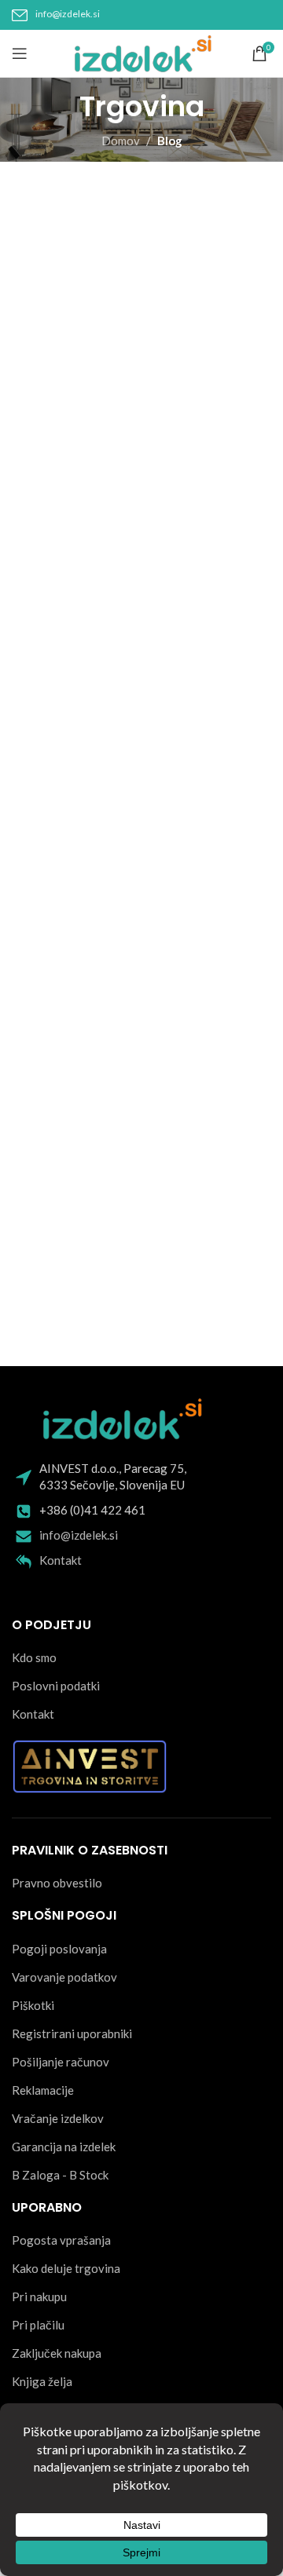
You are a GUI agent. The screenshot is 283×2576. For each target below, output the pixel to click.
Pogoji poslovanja (59, 1949)
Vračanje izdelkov (58, 2118)
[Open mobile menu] (20, 53)
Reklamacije (43, 2090)
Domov (121, 141)
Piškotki (33, 2005)
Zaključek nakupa (57, 2353)
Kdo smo (34, 1657)
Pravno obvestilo (57, 1883)
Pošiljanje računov (61, 2062)
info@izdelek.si (68, 14)
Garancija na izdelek (64, 2147)
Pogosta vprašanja (61, 2240)
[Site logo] (142, 52)
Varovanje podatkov (64, 1977)
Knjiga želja (42, 2381)
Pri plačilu (38, 2325)
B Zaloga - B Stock (60, 2175)
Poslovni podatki (56, 1686)
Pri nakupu (39, 2296)
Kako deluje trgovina (66, 2268)
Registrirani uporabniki (72, 2033)
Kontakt (61, 1560)
